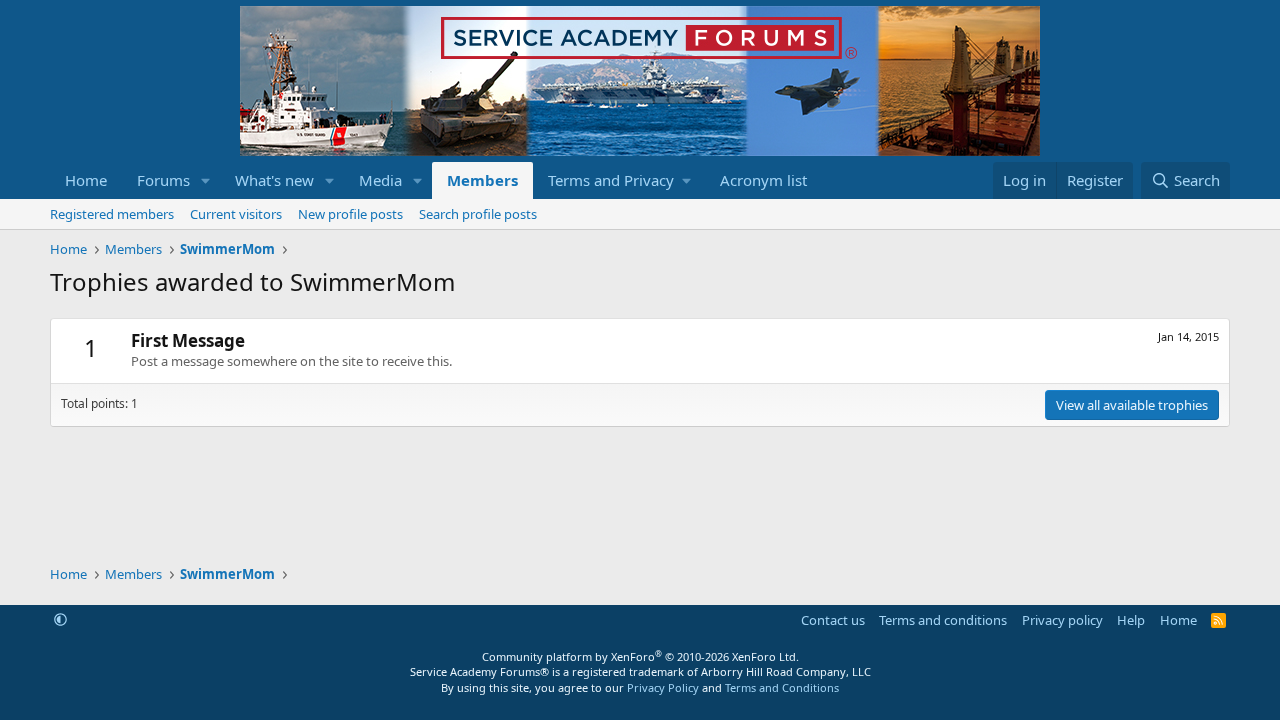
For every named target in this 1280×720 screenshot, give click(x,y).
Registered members (112, 214)
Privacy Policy (663, 687)
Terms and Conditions (782, 687)
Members (482, 180)
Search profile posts (478, 214)
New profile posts (350, 214)
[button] (206, 180)
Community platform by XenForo (640, 656)
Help (1131, 620)
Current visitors (236, 214)
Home (86, 180)
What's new (274, 180)
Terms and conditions (943, 620)
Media (380, 180)
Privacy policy (1062, 620)
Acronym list (763, 180)
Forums (163, 180)
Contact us (833, 620)
